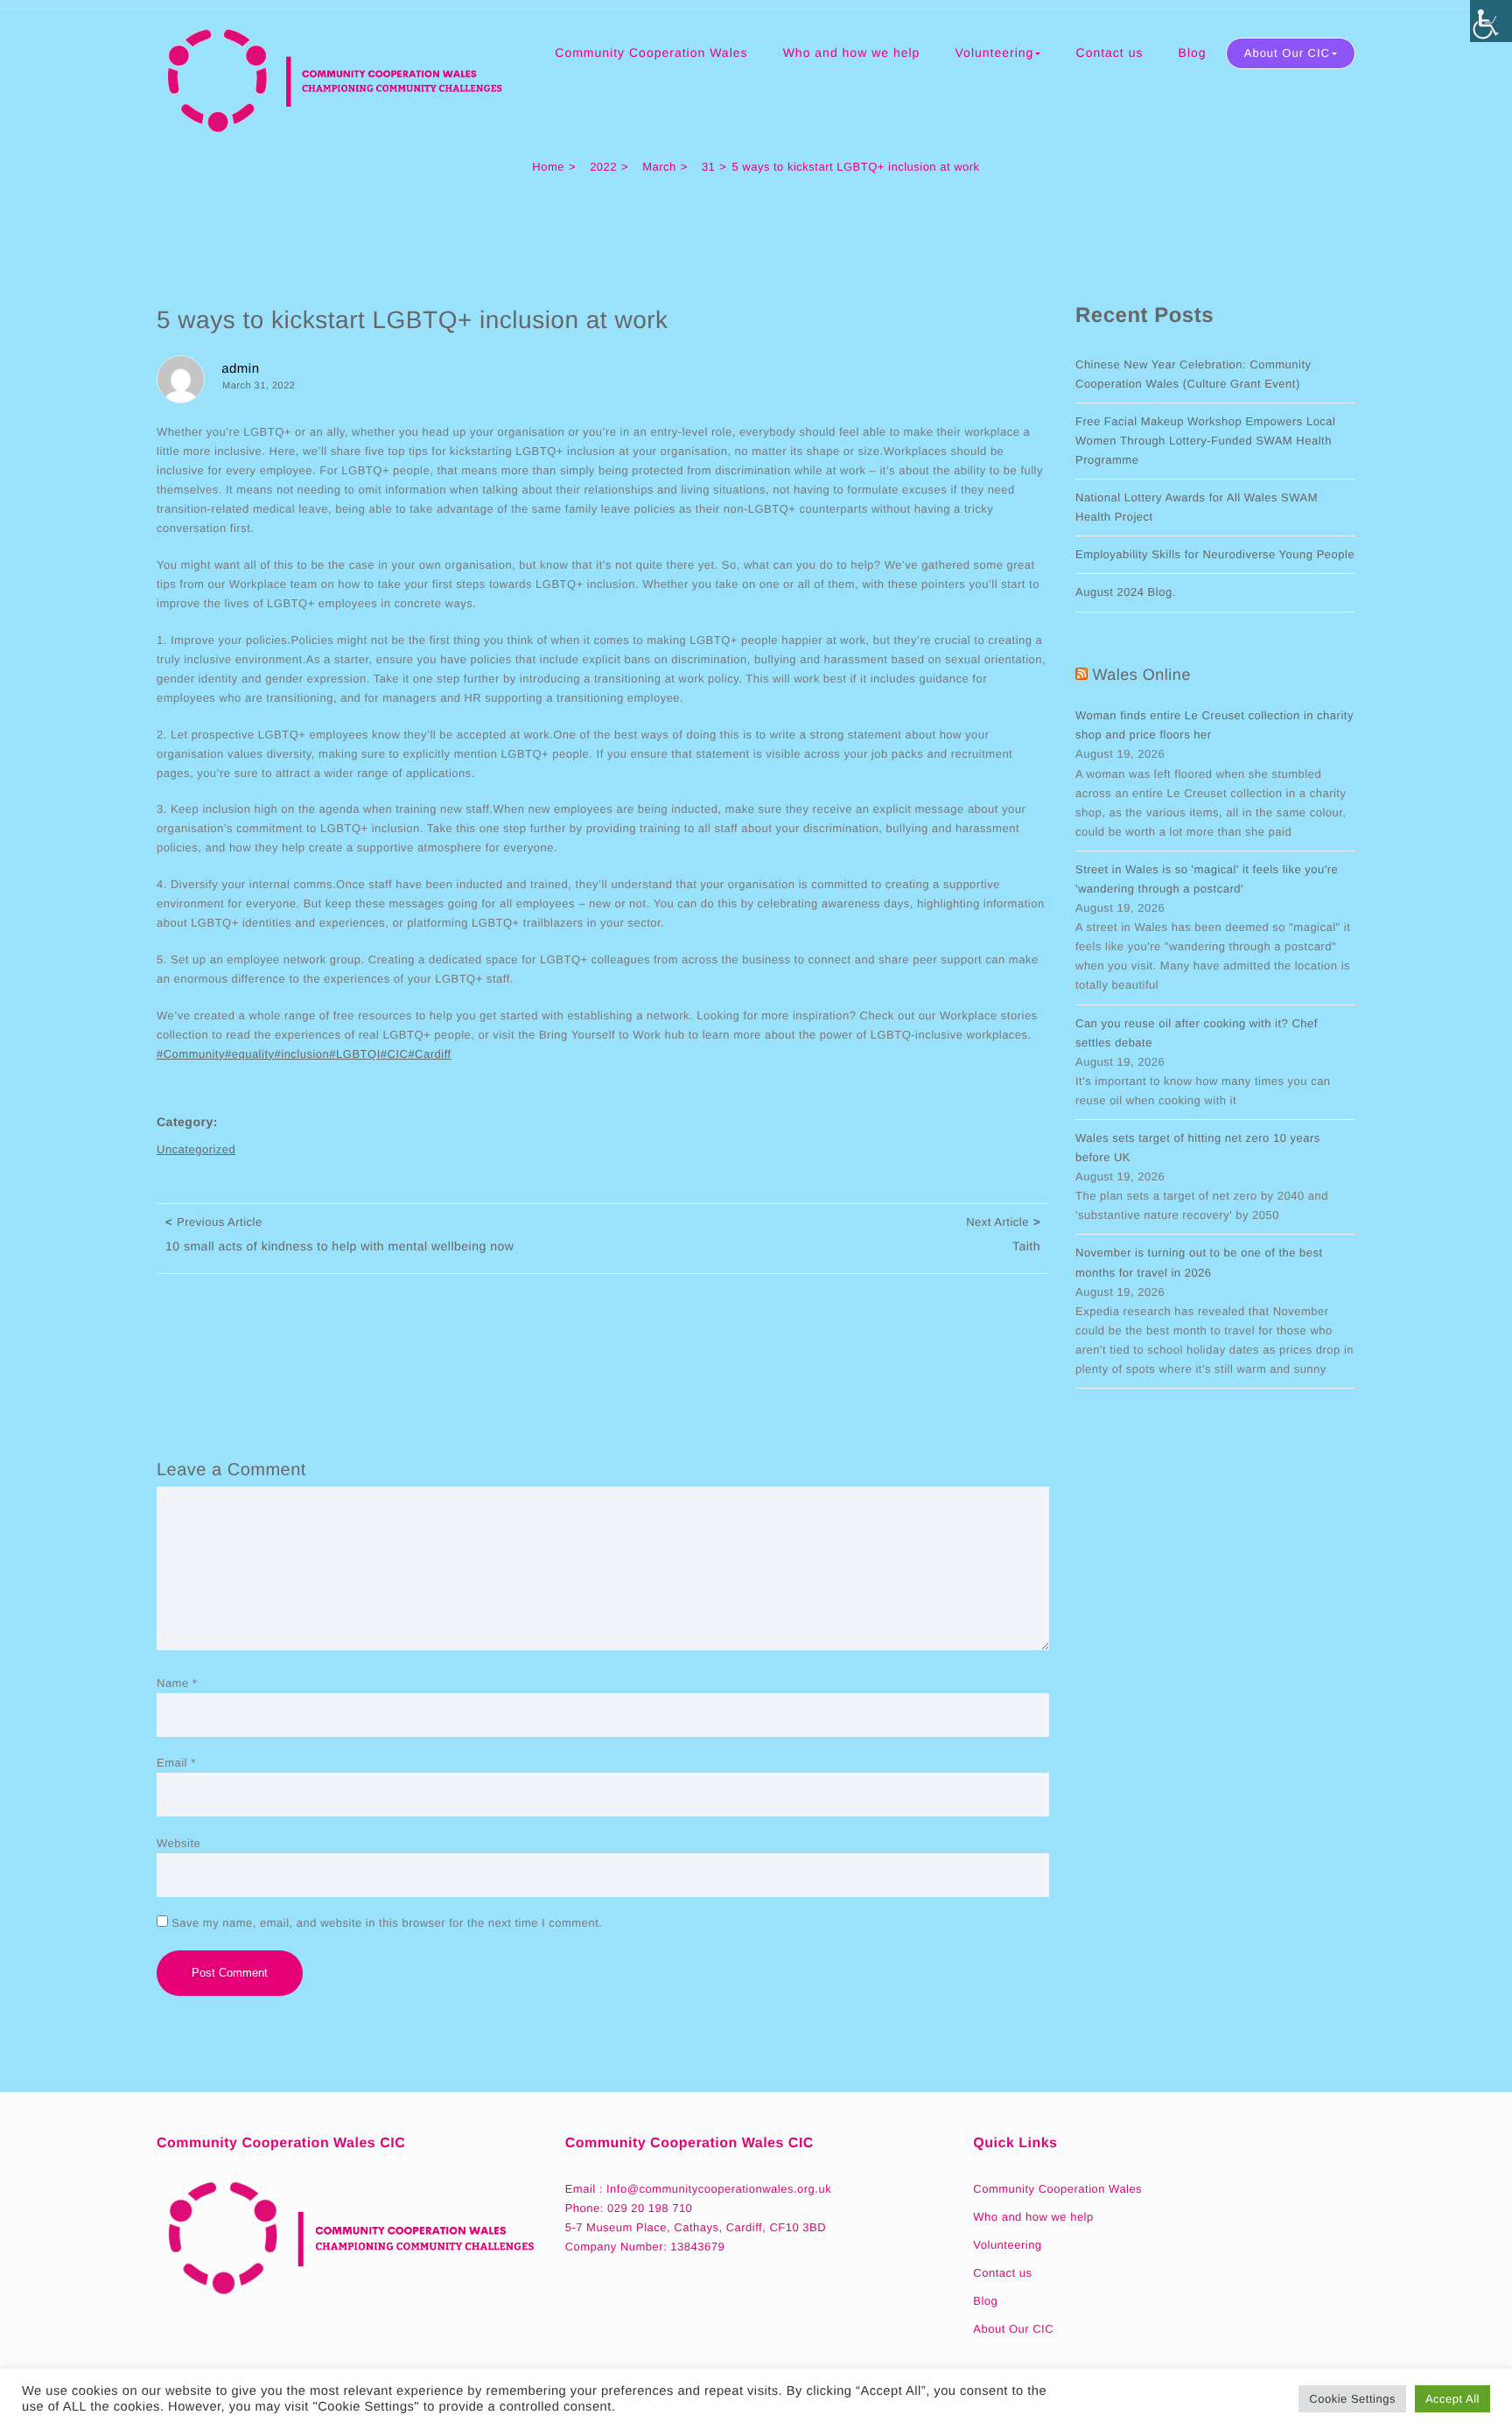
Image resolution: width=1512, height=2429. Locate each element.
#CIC (395, 1054)
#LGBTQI (354, 1054)
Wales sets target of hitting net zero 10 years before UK (1198, 1148)
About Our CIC (1287, 53)
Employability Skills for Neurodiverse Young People (1215, 554)
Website (178, 1843)
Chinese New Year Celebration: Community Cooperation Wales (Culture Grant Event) (1193, 374)
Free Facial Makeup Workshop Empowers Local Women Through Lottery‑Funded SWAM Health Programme (1206, 441)
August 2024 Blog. (1126, 592)
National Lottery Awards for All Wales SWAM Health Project (1197, 507)
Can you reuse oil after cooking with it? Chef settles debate (1197, 1033)
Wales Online (1142, 675)
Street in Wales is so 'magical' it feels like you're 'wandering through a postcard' (1207, 879)
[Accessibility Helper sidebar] (1491, 21)
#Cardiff (429, 1054)
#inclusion (302, 1054)
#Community (191, 1054)
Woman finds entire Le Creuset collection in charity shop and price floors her (1214, 725)
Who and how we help (852, 52)
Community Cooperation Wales (651, 52)
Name (177, 1683)
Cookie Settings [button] (1352, 2399)
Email (176, 1763)
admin (240, 369)
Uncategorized (196, 1149)
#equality (250, 1054)
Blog (1193, 52)
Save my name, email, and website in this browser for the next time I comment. (387, 1923)
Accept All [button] (1452, 2399)
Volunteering (995, 52)
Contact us (1110, 52)
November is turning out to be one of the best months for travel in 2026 (1199, 1262)
